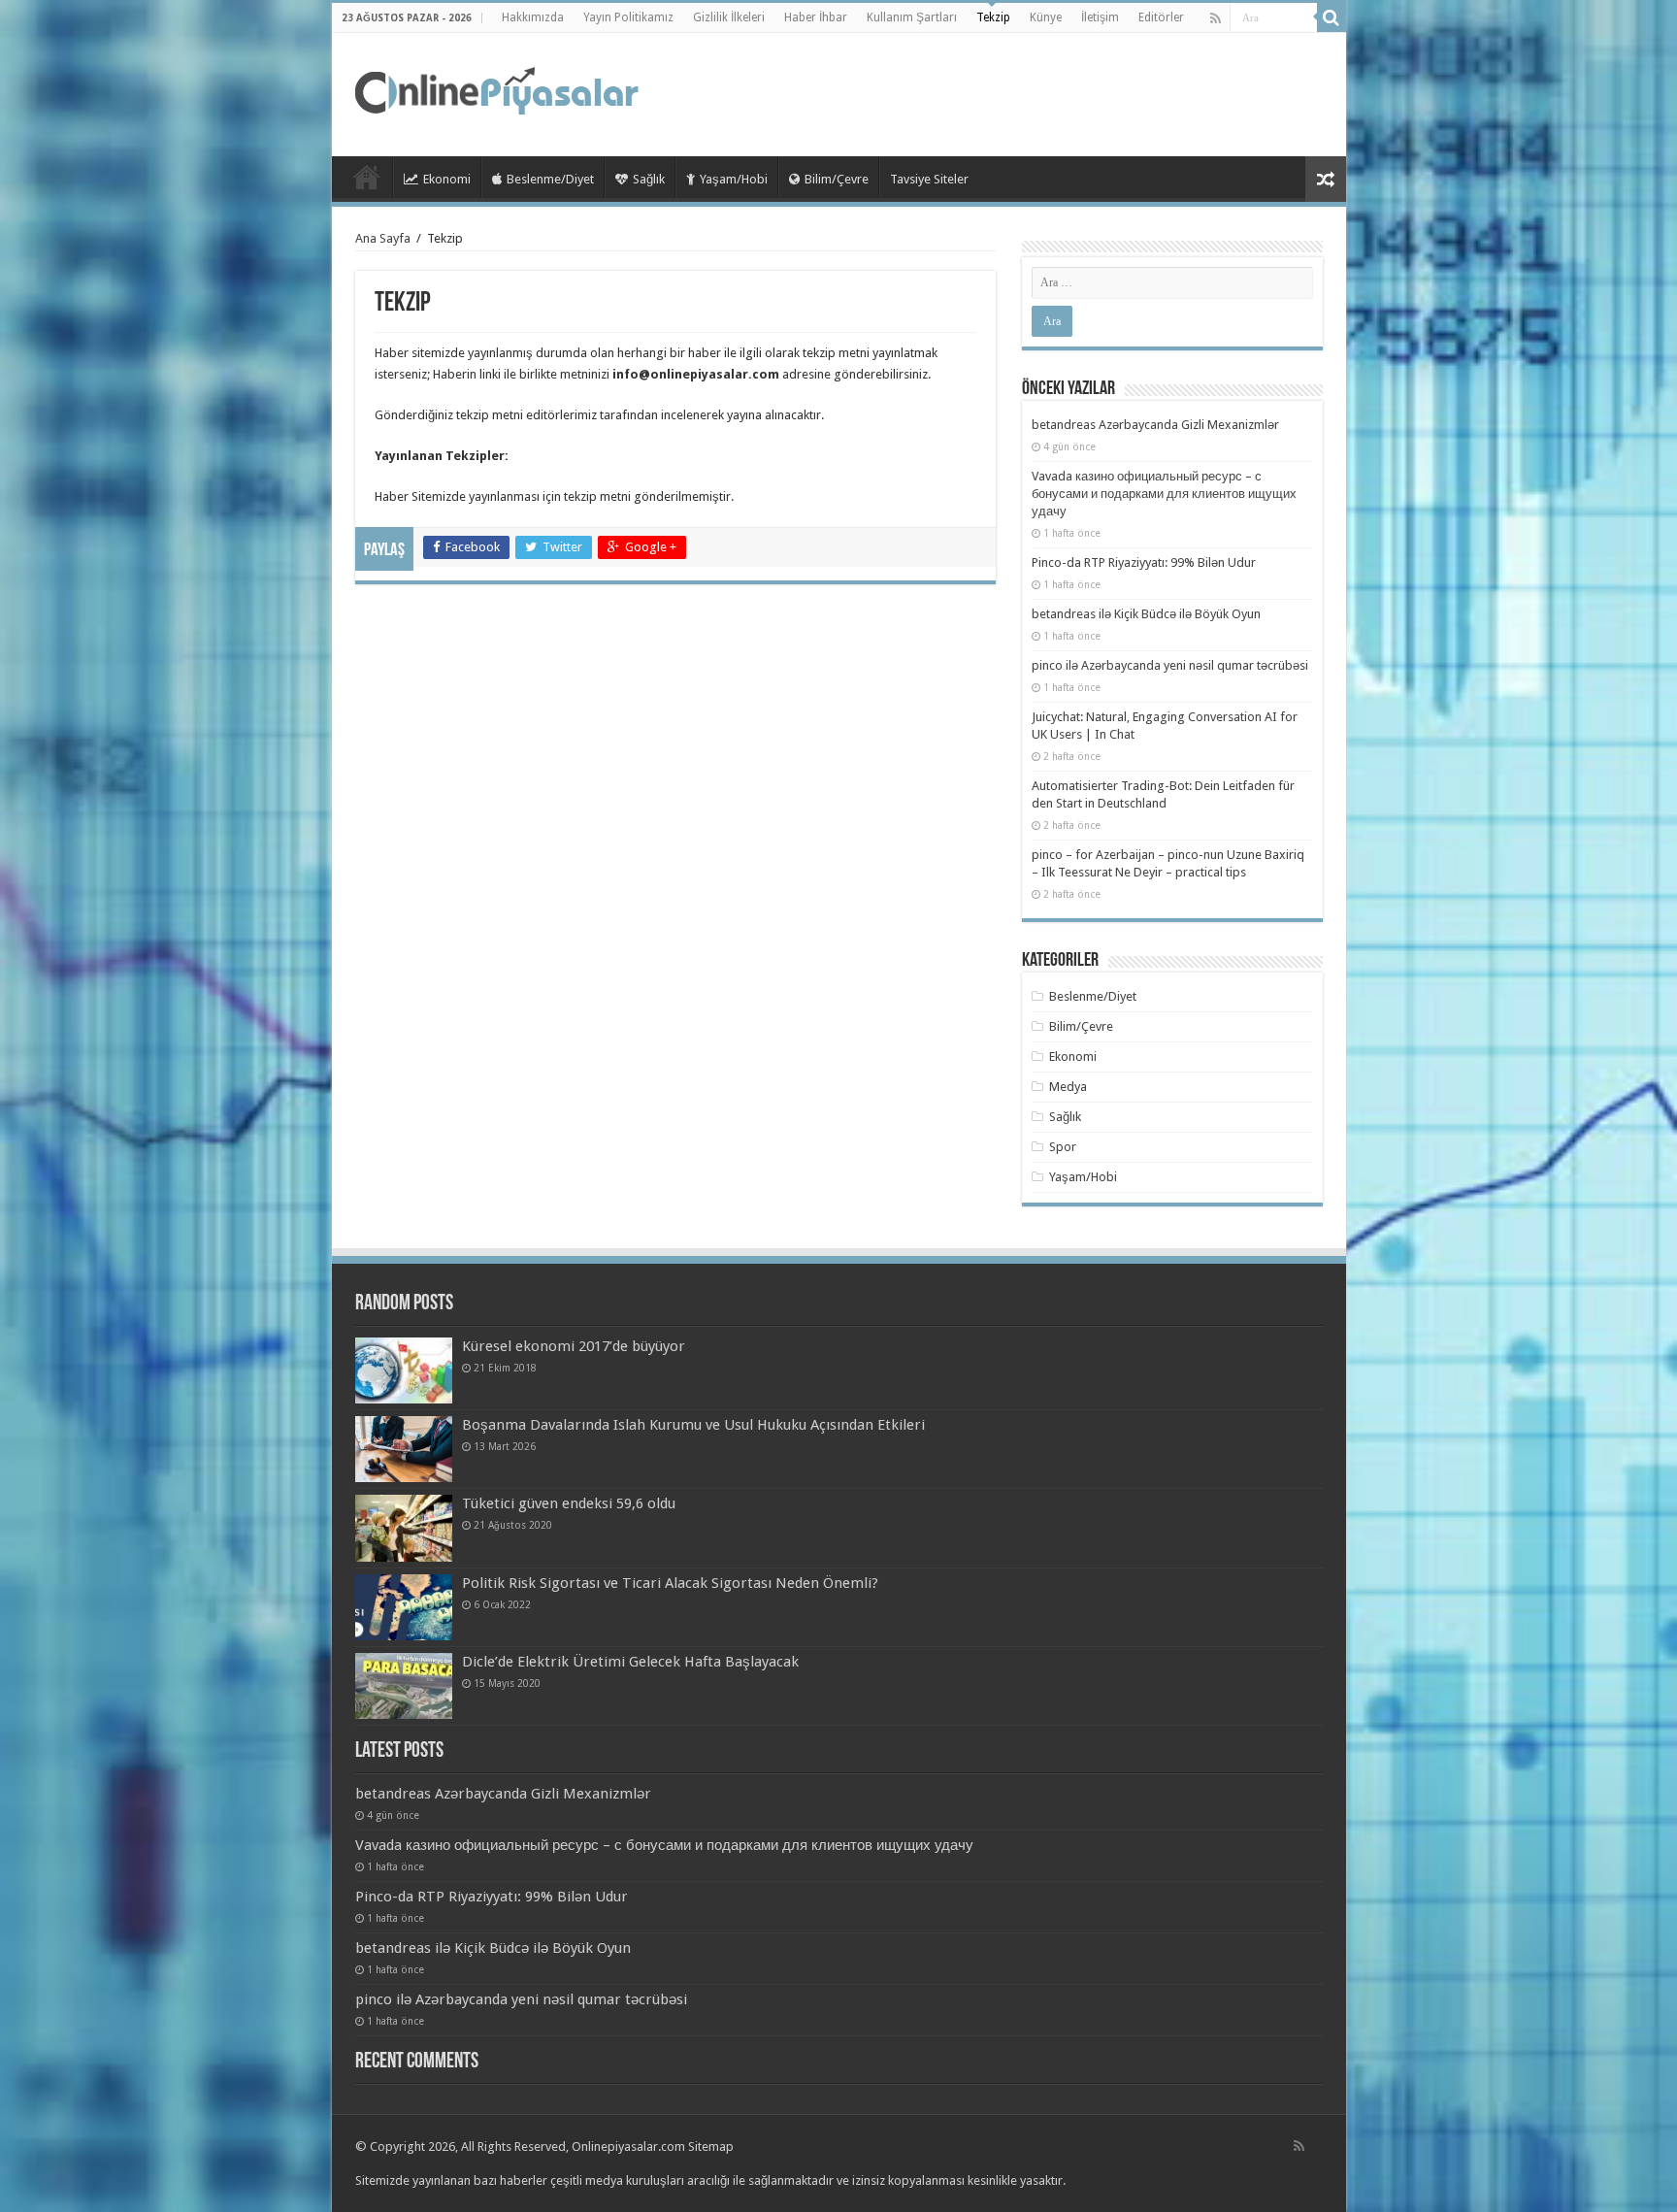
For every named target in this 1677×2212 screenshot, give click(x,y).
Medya (1068, 1087)
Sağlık (649, 179)
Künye (1046, 17)
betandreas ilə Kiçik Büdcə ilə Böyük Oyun (1146, 614)
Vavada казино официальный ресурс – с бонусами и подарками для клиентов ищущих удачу (1164, 494)
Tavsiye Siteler (929, 179)
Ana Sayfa (383, 238)
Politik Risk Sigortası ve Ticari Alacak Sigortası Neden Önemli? (670, 1583)
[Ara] (1332, 17)
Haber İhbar (816, 17)
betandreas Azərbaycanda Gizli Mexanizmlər (1155, 425)
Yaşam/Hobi (734, 179)
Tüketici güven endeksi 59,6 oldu (569, 1503)
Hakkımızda (533, 17)
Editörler (1161, 17)
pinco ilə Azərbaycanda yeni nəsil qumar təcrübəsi (1170, 665)
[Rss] (1216, 18)
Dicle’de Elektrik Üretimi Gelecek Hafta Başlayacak (630, 1662)
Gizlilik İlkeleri (729, 17)
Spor (1063, 1147)
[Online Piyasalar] (500, 91)
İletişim (1100, 17)
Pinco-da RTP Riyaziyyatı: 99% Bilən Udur (1144, 562)
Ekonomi (447, 179)
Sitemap (711, 2146)
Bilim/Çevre (837, 179)
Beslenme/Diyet (550, 179)
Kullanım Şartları (912, 17)
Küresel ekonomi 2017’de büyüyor (574, 1346)
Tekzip (993, 17)
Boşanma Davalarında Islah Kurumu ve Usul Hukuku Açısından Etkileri (693, 1425)
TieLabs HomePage (367, 177)
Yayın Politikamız (628, 17)
